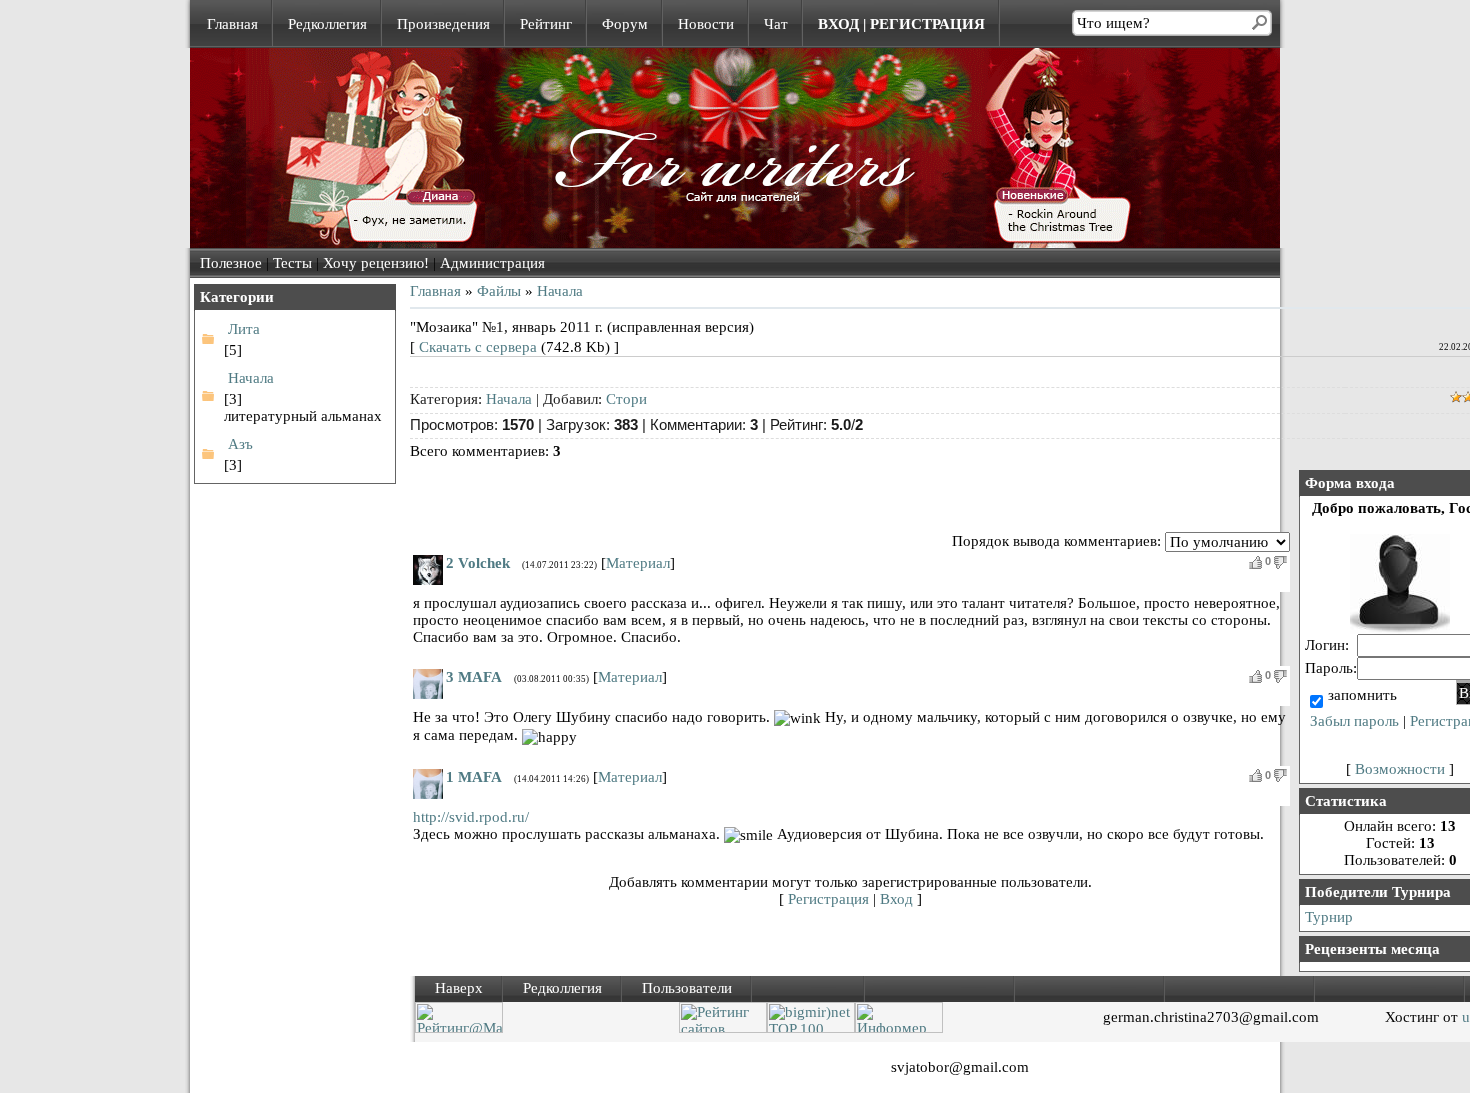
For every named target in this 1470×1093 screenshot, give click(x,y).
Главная (232, 24)
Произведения (443, 24)
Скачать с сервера (478, 347)
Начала (251, 378)
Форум (625, 24)
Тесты (292, 263)
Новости (706, 24)
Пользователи (687, 988)
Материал (638, 563)
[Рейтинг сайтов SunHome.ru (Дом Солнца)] (723, 1028)
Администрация (492, 263)
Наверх (459, 988)
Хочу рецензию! (376, 263)
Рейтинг (546, 24)
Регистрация (828, 899)
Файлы (499, 291)
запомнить (1362, 695)
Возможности (1400, 769)
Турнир (1329, 917)
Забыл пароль (1354, 721)
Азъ (240, 444)
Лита (244, 329)
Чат (776, 24)
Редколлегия (327, 24)
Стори (626, 399)
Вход (896, 899)
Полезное (231, 263)
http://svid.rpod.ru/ (471, 817)
